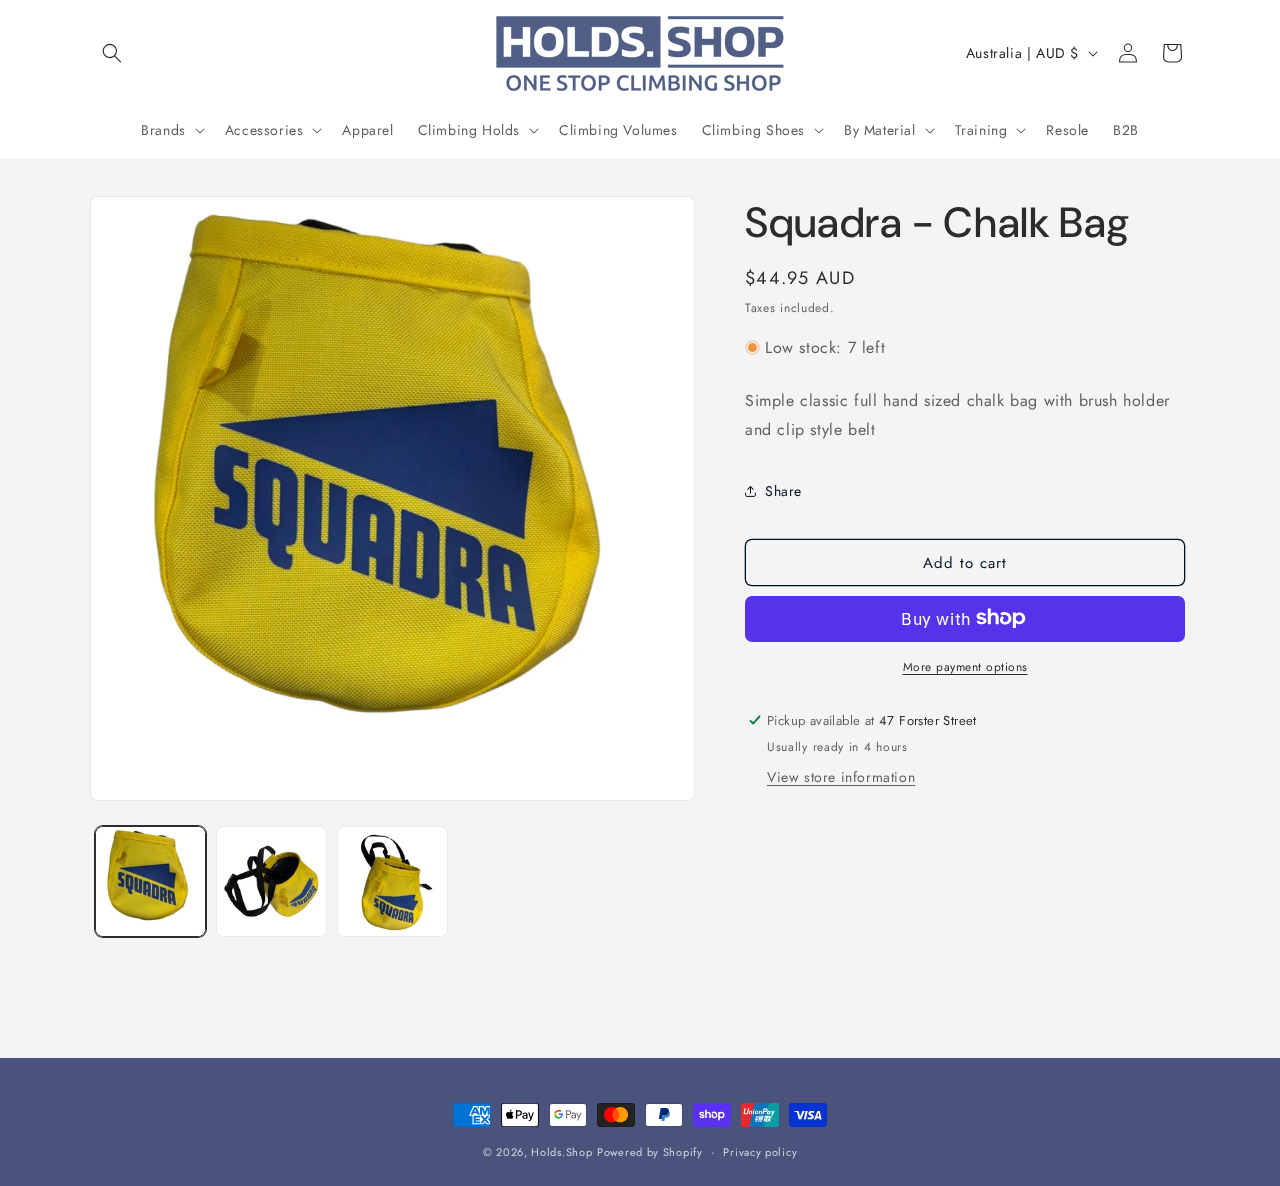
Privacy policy (760, 1152)
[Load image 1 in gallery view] (150, 881)
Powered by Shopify (650, 1152)
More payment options (965, 666)
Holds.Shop (561, 1152)
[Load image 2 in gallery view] (271, 881)
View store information (841, 776)
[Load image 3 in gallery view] (392, 881)
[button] (112, 53)
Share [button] (783, 491)
